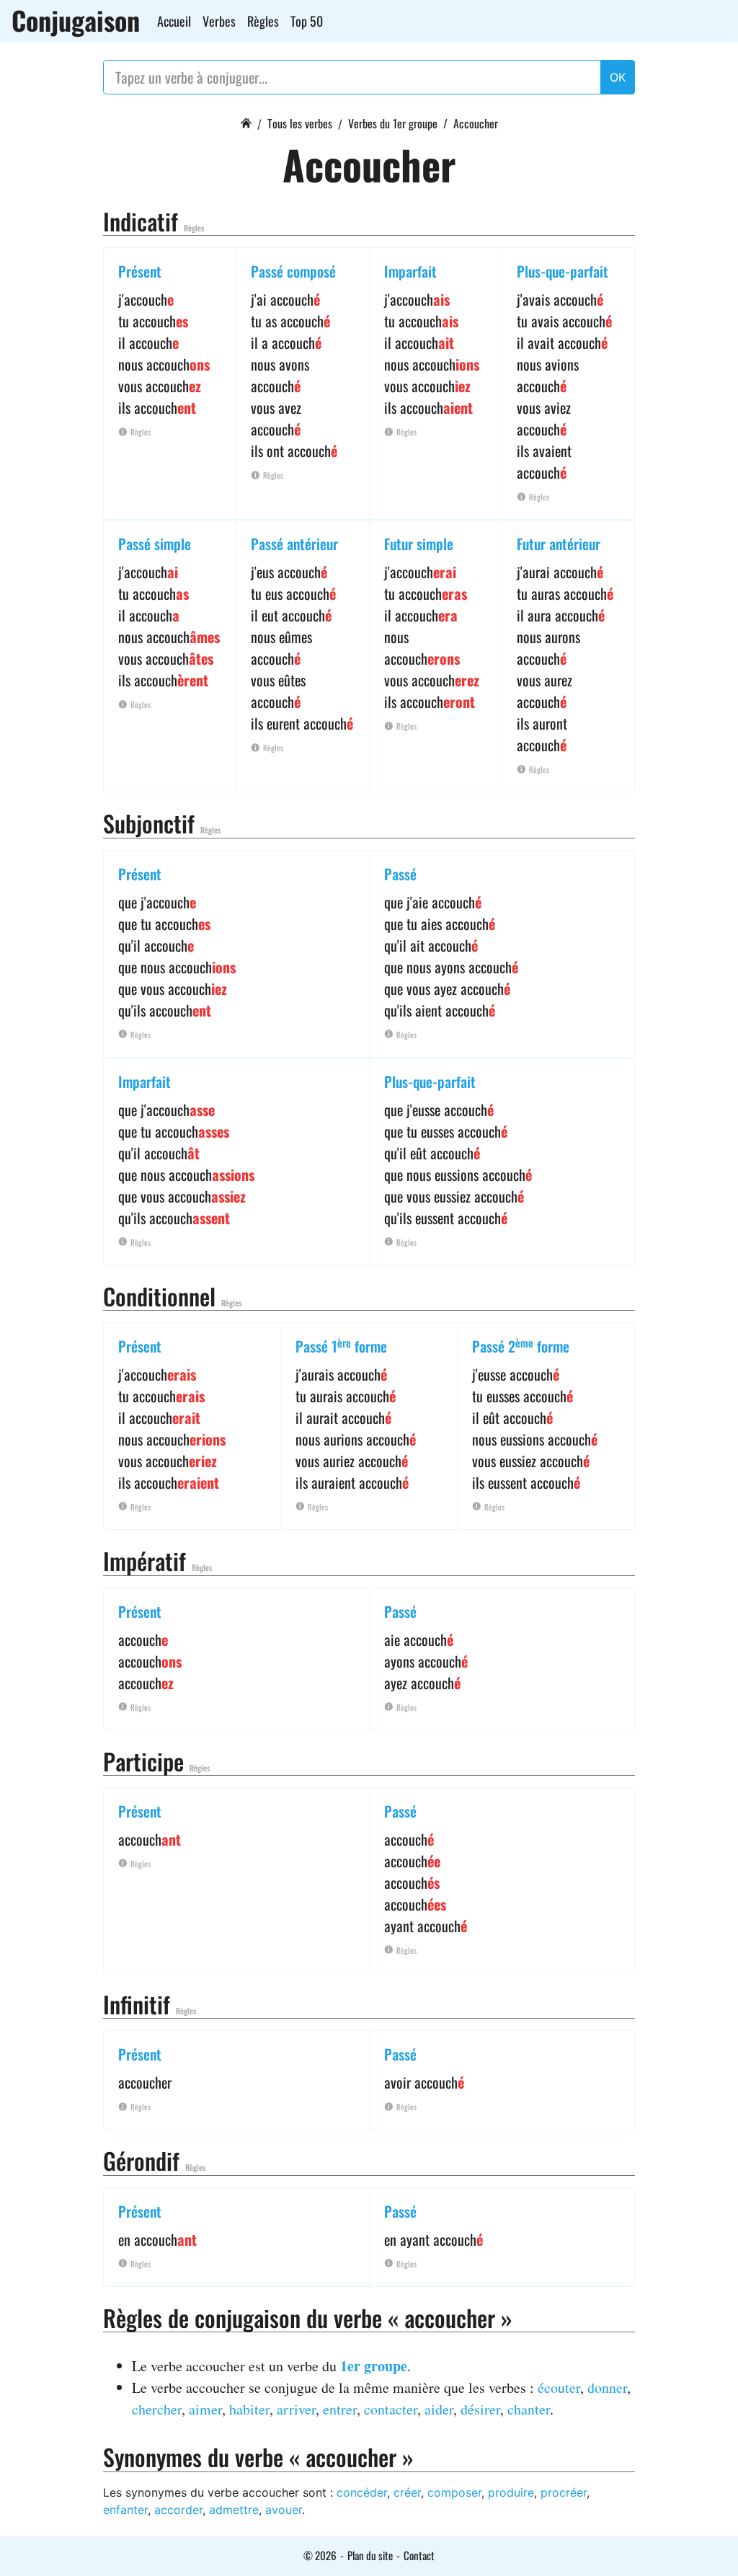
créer (407, 2492)
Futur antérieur (559, 544)
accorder (178, 2510)
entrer (340, 2409)
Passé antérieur (294, 544)
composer (454, 2492)
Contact (419, 2555)
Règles (263, 21)
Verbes (219, 21)
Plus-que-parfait (563, 271)
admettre (234, 2510)
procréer (564, 2492)
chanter (529, 2409)
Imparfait (410, 271)
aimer (205, 2409)
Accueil (174, 21)
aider (439, 2409)
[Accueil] (246, 121)
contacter (391, 2409)
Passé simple (155, 544)
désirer (480, 2409)
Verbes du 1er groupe (393, 123)
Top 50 (307, 21)
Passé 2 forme (521, 1346)
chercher (157, 2409)
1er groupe (374, 2366)
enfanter (125, 2510)
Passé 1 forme (341, 1346)
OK (618, 77)
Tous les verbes (300, 123)
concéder (362, 2492)
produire (511, 2492)
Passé (400, 874)
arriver (296, 2409)
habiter (249, 2409)
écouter (559, 2387)
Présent (140, 271)
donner (607, 2387)
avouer (284, 2510)
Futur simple (419, 544)
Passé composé (293, 271)
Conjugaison (76, 20)
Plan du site (370, 2555)
